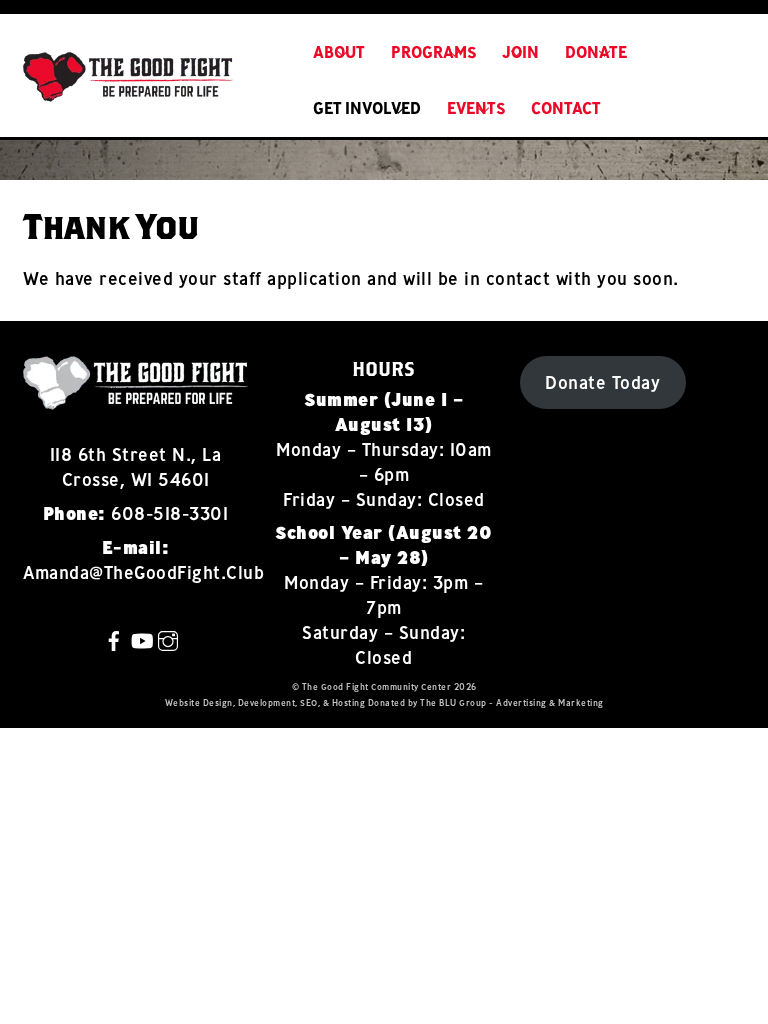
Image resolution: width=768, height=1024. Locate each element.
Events (476, 108)
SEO (309, 702)
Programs (434, 52)
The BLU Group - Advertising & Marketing (512, 702)
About (339, 52)
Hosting (349, 702)
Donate (596, 52)
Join (520, 52)
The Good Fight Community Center (377, 686)
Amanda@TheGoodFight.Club (143, 572)
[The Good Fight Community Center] (128, 90)
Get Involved (367, 108)
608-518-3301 (169, 513)
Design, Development (249, 702)
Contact (566, 108)
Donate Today (602, 382)
